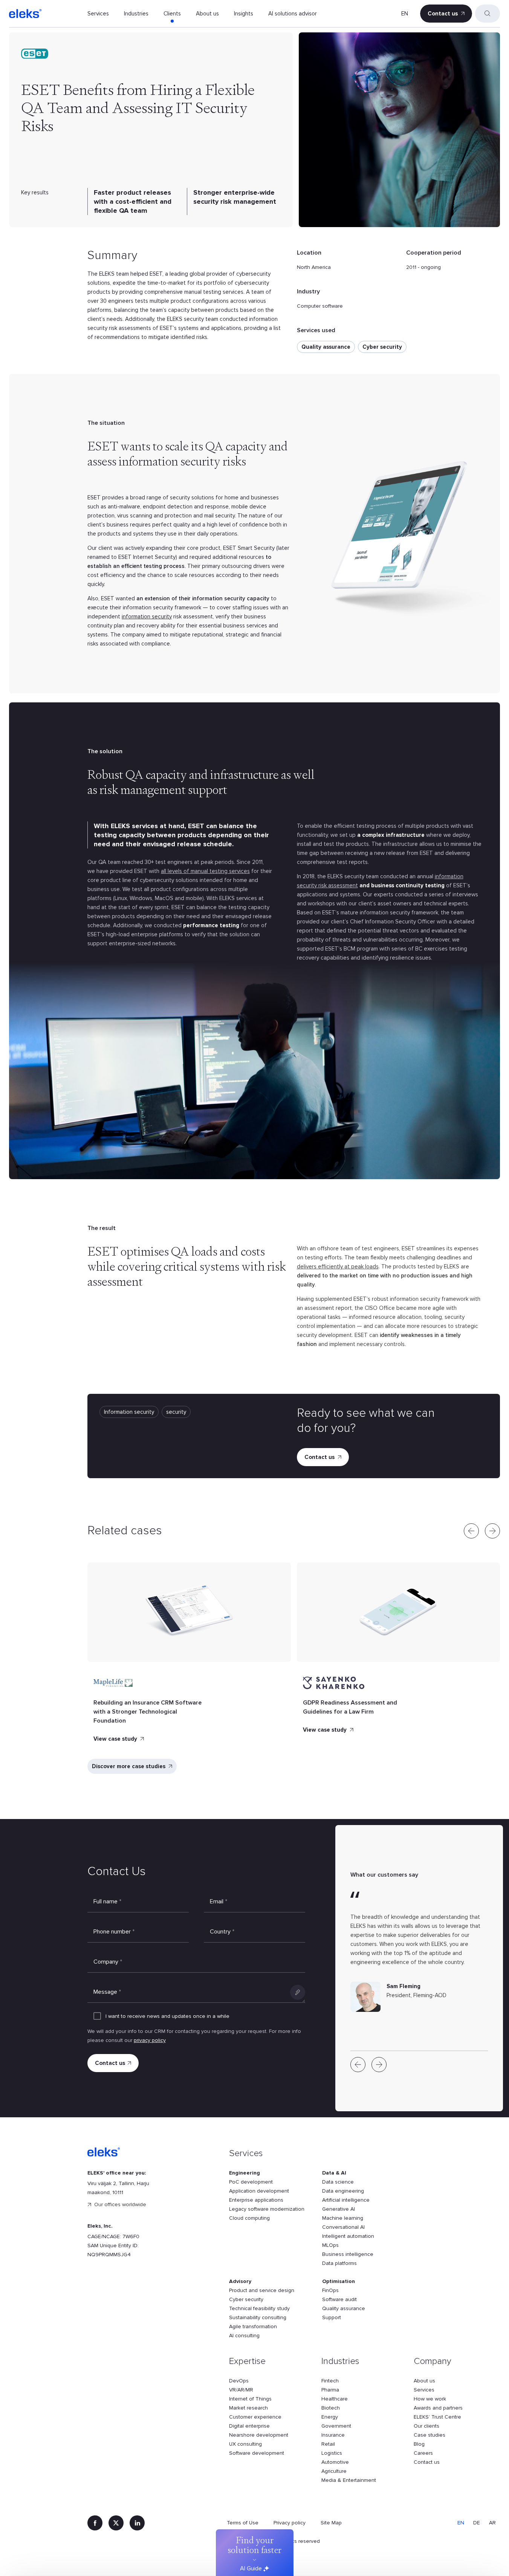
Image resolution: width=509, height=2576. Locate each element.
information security (147, 617)
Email (219, 1901)
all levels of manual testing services (205, 871)
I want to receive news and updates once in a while (167, 2016)
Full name (107, 1901)
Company (108, 1962)
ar (492, 2523)
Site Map (331, 2523)
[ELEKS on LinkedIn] (137, 2523)
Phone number (114, 1932)
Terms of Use (243, 2523)
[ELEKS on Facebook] (95, 2523)
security (176, 1412)
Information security (129, 1412)
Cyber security (382, 347)
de (477, 2523)
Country (222, 1932)
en (405, 14)
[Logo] (25, 14)
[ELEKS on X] (116, 2523)
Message (107, 1992)
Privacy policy (290, 2523)
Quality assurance (326, 347)
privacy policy (150, 2040)
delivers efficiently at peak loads (338, 1267)
